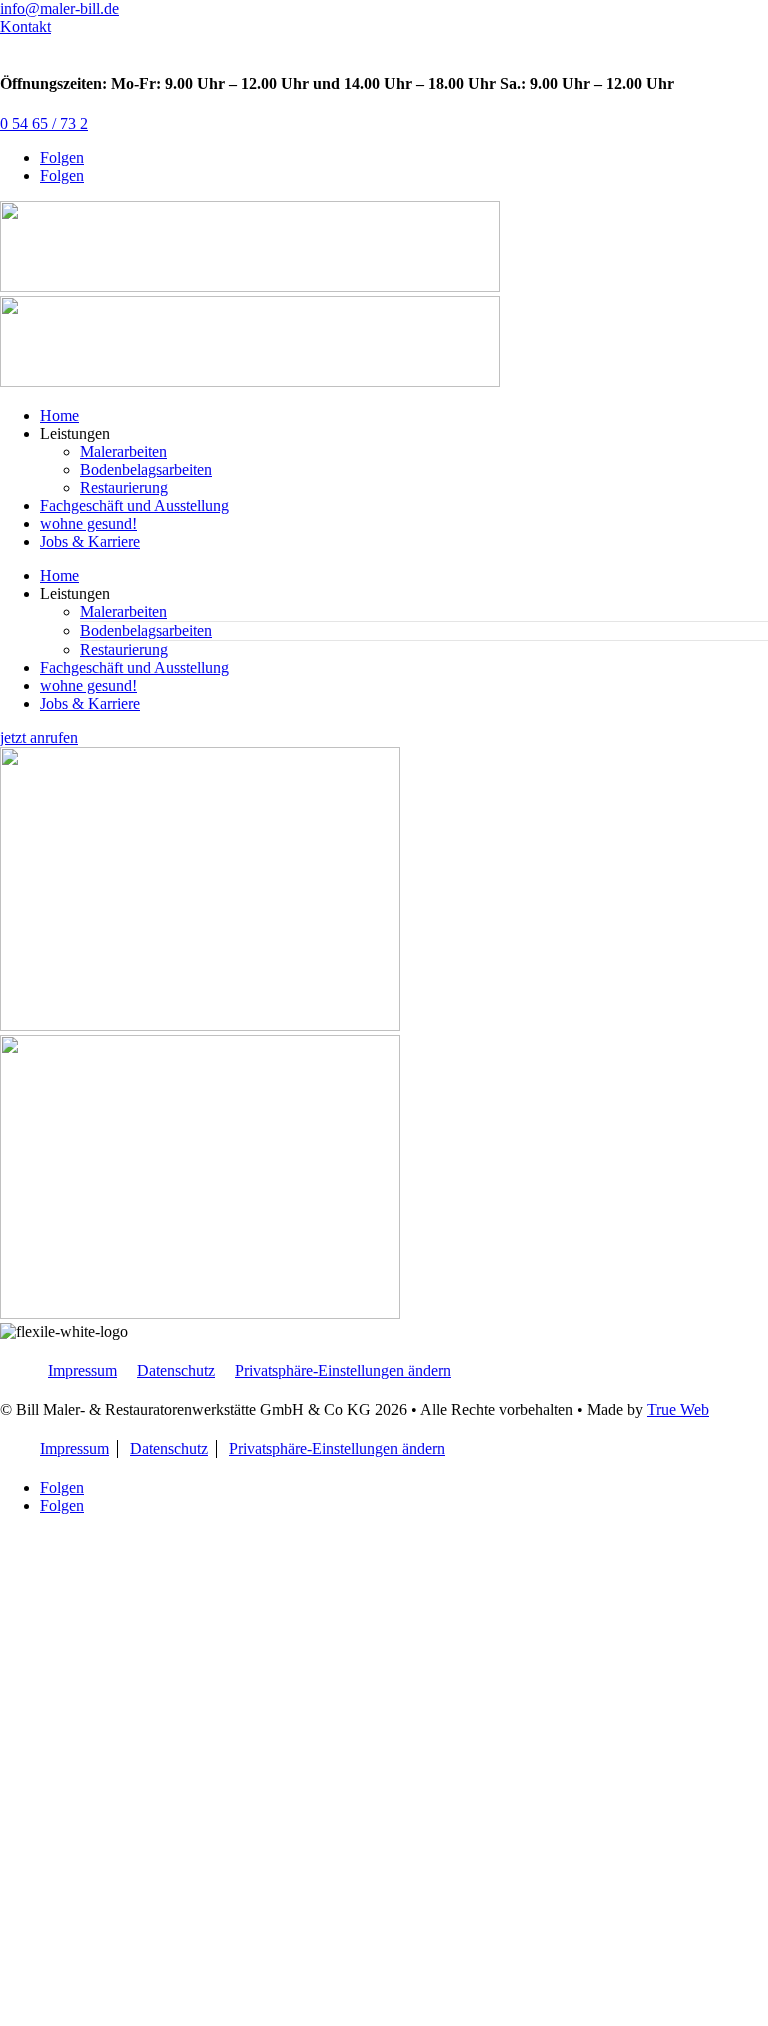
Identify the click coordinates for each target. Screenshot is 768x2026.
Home (59, 415)
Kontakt (25, 26)
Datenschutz (176, 1370)
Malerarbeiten (123, 451)
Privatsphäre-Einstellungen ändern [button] (343, 1370)
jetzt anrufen (39, 737)
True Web (678, 1409)
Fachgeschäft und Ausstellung (134, 505)
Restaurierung (124, 487)
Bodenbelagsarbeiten (146, 469)
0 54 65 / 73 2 (44, 123)
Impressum (82, 1370)
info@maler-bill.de (59, 8)
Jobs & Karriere (90, 541)
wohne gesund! (88, 523)
